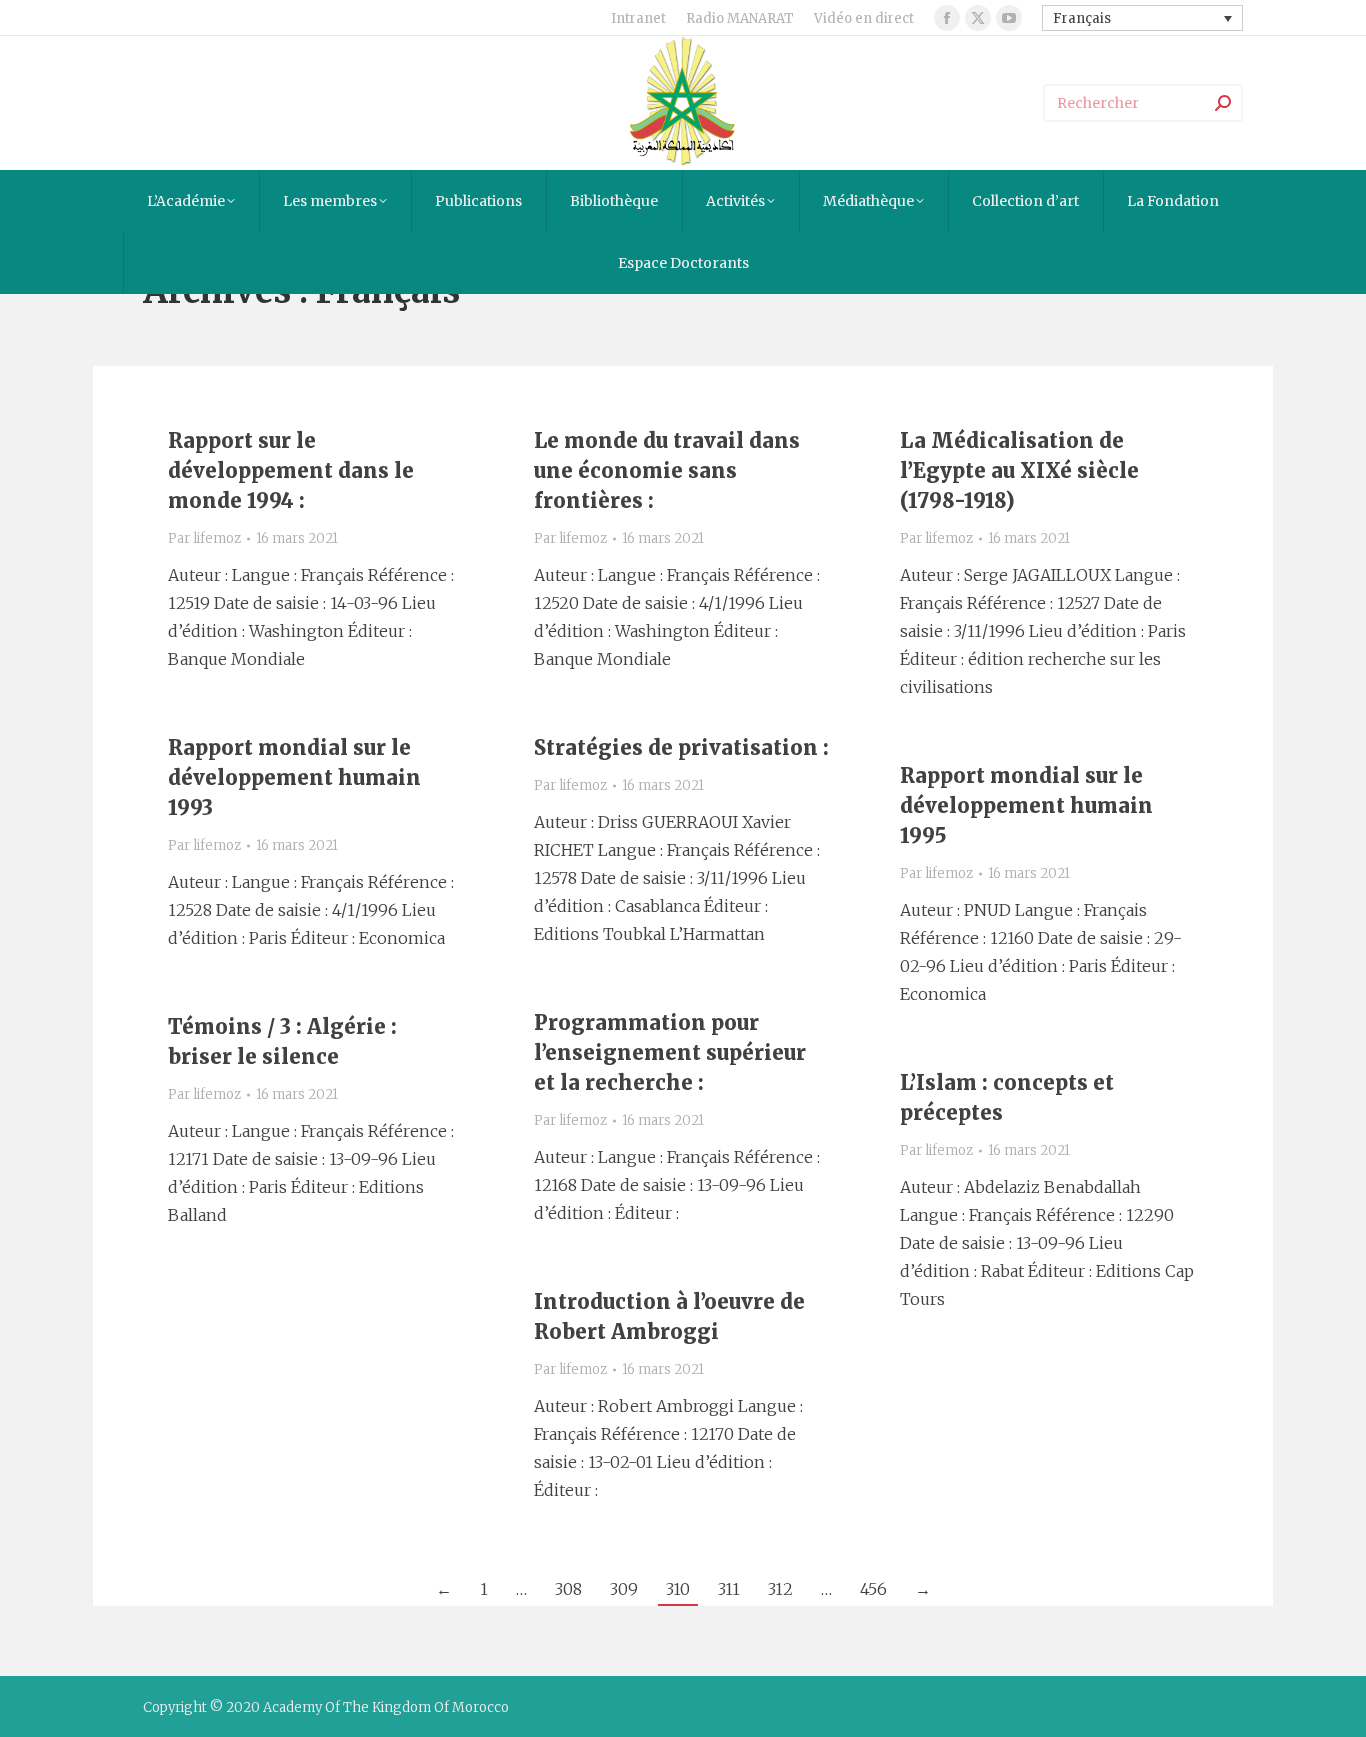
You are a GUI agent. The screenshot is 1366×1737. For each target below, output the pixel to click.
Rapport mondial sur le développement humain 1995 (1026, 805)
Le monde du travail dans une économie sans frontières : (667, 470)
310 (678, 1589)
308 (568, 1589)
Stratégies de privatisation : (681, 747)
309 (624, 1589)
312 (780, 1589)
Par (204, 538)
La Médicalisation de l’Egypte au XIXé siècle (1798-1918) (1019, 470)
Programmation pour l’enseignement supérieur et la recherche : (670, 1052)
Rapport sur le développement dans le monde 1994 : (291, 470)
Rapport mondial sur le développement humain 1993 (294, 777)
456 (873, 1589)
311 (729, 1589)
